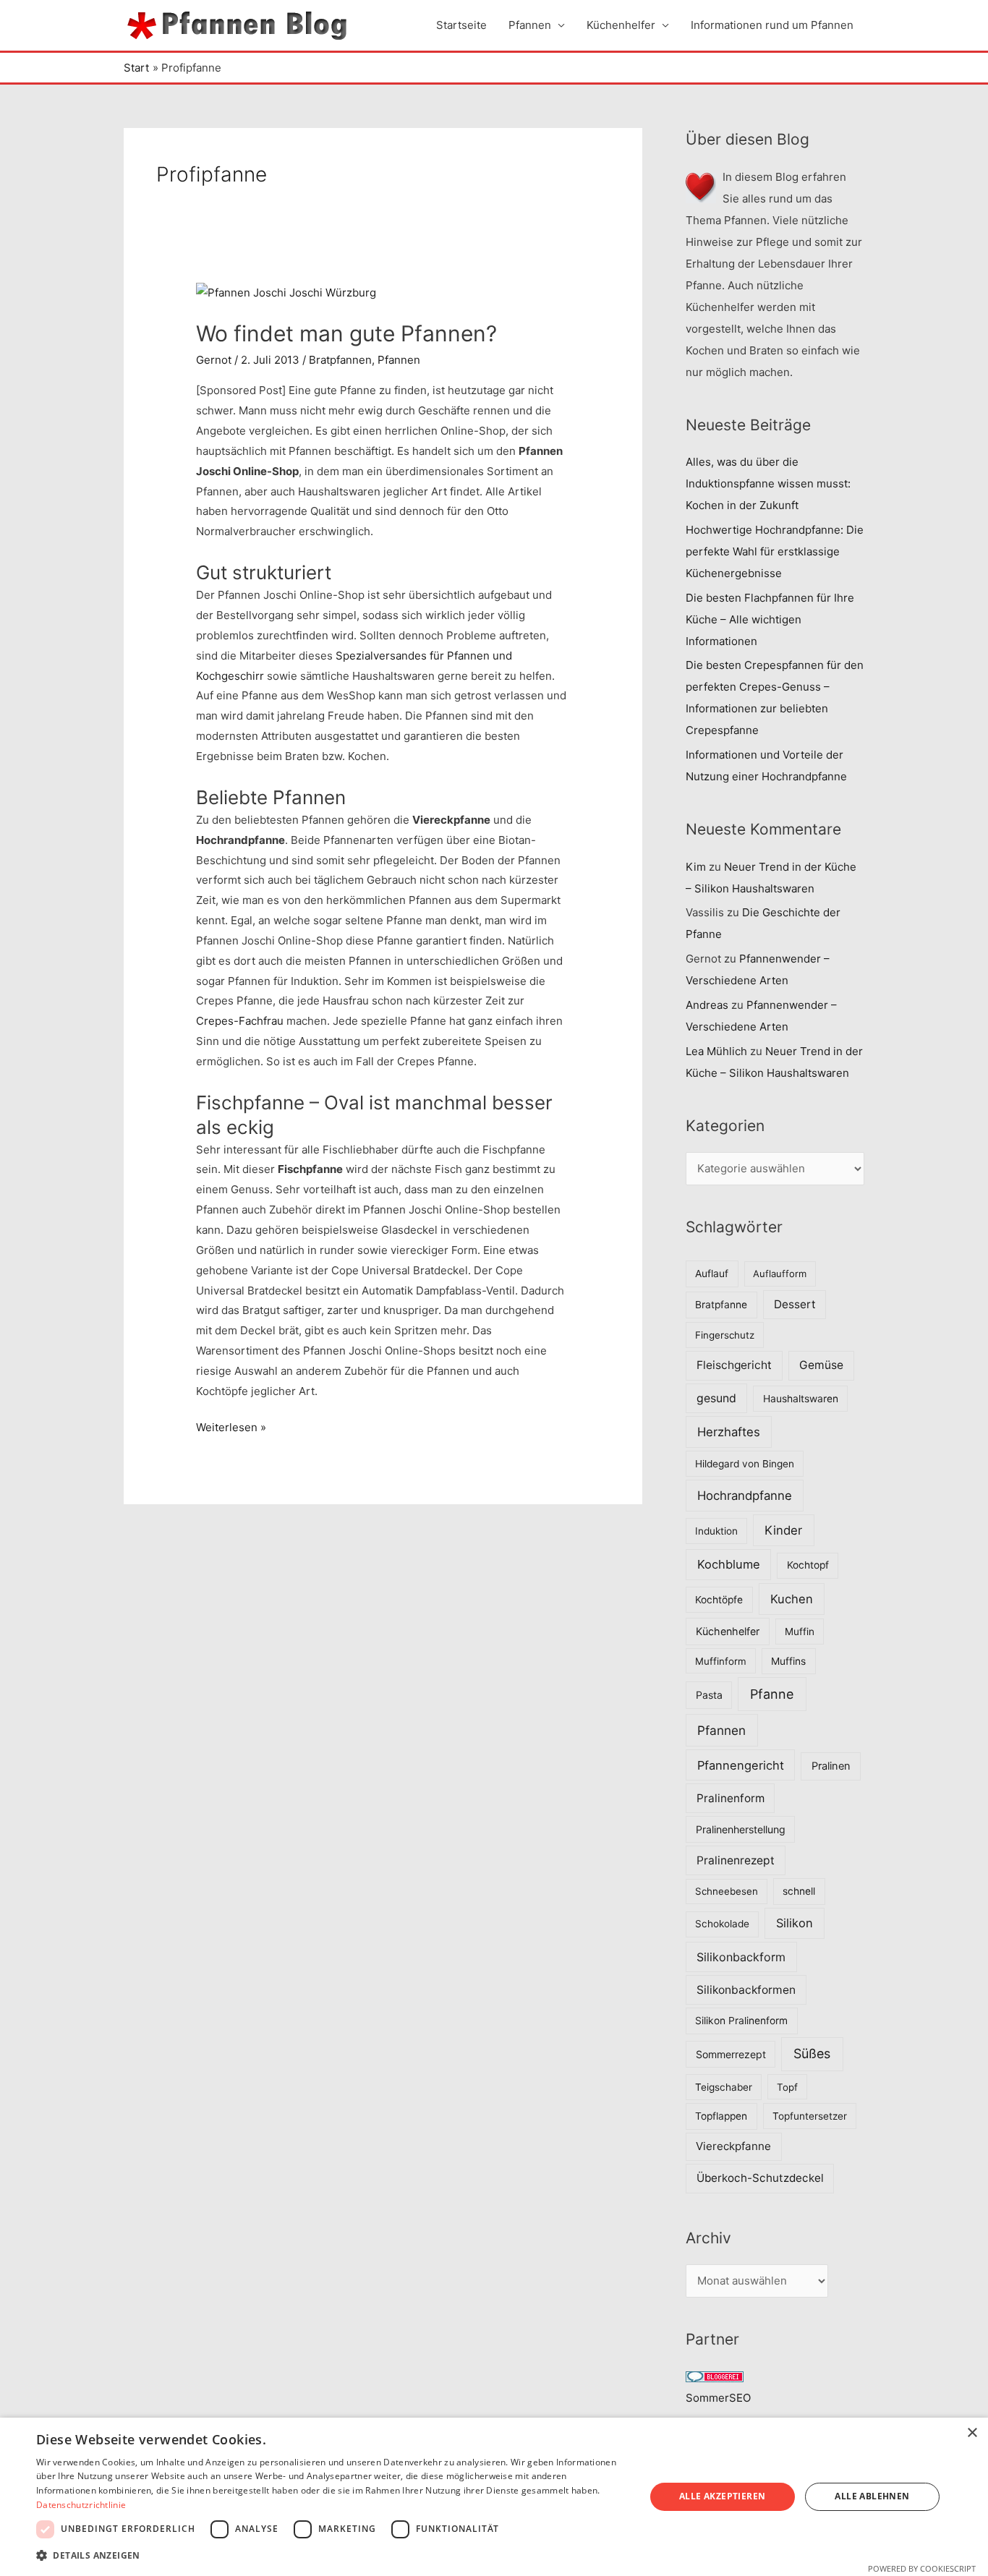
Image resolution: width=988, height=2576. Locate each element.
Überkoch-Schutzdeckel (760, 2178)
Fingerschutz (725, 1335)
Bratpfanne (721, 1305)
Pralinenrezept (736, 1860)
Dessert (795, 1304)
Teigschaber (724, 2087)
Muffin (800, 1632)
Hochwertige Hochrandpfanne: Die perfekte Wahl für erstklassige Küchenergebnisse (775, 551)
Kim (696, 867)
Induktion (716, 1531)
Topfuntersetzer (810, 2116)
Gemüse (821, 1365)
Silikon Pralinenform (741, 2021)
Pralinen (831, 1766)
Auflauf (712, 1274)
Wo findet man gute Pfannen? (346, 333)
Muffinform (721, 1661)
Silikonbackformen (746, 1990)
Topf (787, 2087)
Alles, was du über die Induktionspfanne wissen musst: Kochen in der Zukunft (768, 483)
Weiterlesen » (231, 1429)
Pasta (709, 1695)
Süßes (812, 2053)
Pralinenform (731, 1798)
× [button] (972, 2433)
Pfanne (772, 1694)
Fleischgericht (734, 1365)
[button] (331, 2556)
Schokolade (722, 1924)
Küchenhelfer (621, 25)
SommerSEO (718, 2398)
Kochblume (729, 1564)
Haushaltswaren (801, 1399)
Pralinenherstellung (741, 1829)
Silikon (795, 1923)
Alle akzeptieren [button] (722, 2496)
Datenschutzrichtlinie (81, 2505)
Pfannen (530, 25)
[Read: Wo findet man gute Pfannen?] (286, 292)
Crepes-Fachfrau (240, 1021)
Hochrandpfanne (745, 1496)
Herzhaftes (729, 1432)
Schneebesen (727, 1891)
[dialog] (494, 2497)
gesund (716, 1398)
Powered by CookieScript (922, 2568)
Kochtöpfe (719, 1600)
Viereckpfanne (733, 2146)
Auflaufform (780, 1274)
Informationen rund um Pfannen (772, 25)
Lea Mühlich (716, 1051)
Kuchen (792, 1599)
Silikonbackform (741, 1957)
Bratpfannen (340, 360)
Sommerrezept (731, 2054)
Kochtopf (808, 1565)
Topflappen (721, 2116)
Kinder (783, 1530)
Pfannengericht (741, 1765)
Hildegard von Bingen (745, 1464)
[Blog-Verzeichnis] (715, 2376)
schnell (799, 1891)
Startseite (461, 25)
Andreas (707, 1005)
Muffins (788, 1661)
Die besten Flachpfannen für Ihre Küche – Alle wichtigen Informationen (770, 619)
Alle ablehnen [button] (872, 2496)
